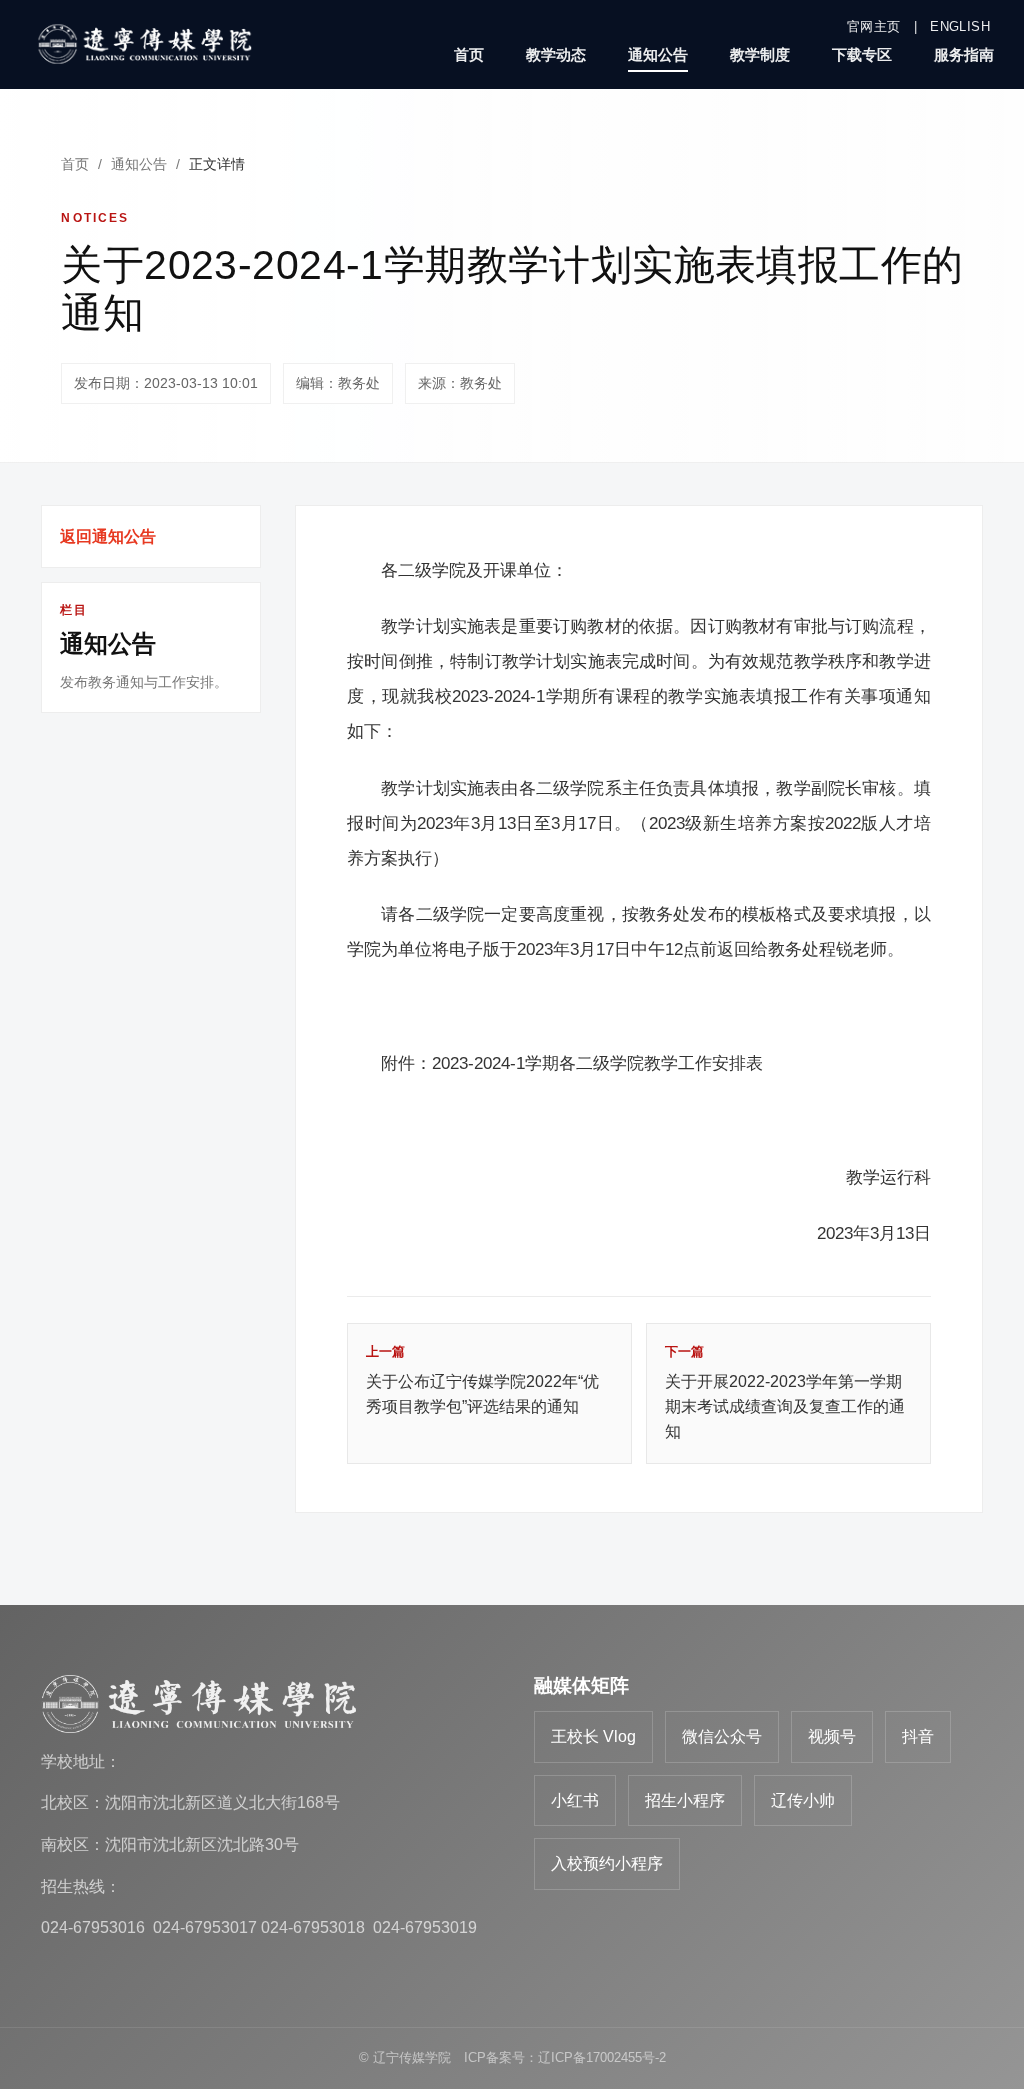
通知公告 (658, 54)
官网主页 (874, 26)
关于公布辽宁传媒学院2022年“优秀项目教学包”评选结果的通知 (482, 1379)
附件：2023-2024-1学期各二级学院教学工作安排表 (572, 1063)
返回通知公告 (108, 536)
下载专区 (862, 54)
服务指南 (964, 54)
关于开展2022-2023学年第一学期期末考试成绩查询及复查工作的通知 (785, 1392)
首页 (469, 54)
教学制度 (760, 54)
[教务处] (150, 44)
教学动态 (556, 54)
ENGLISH (960, 26)
